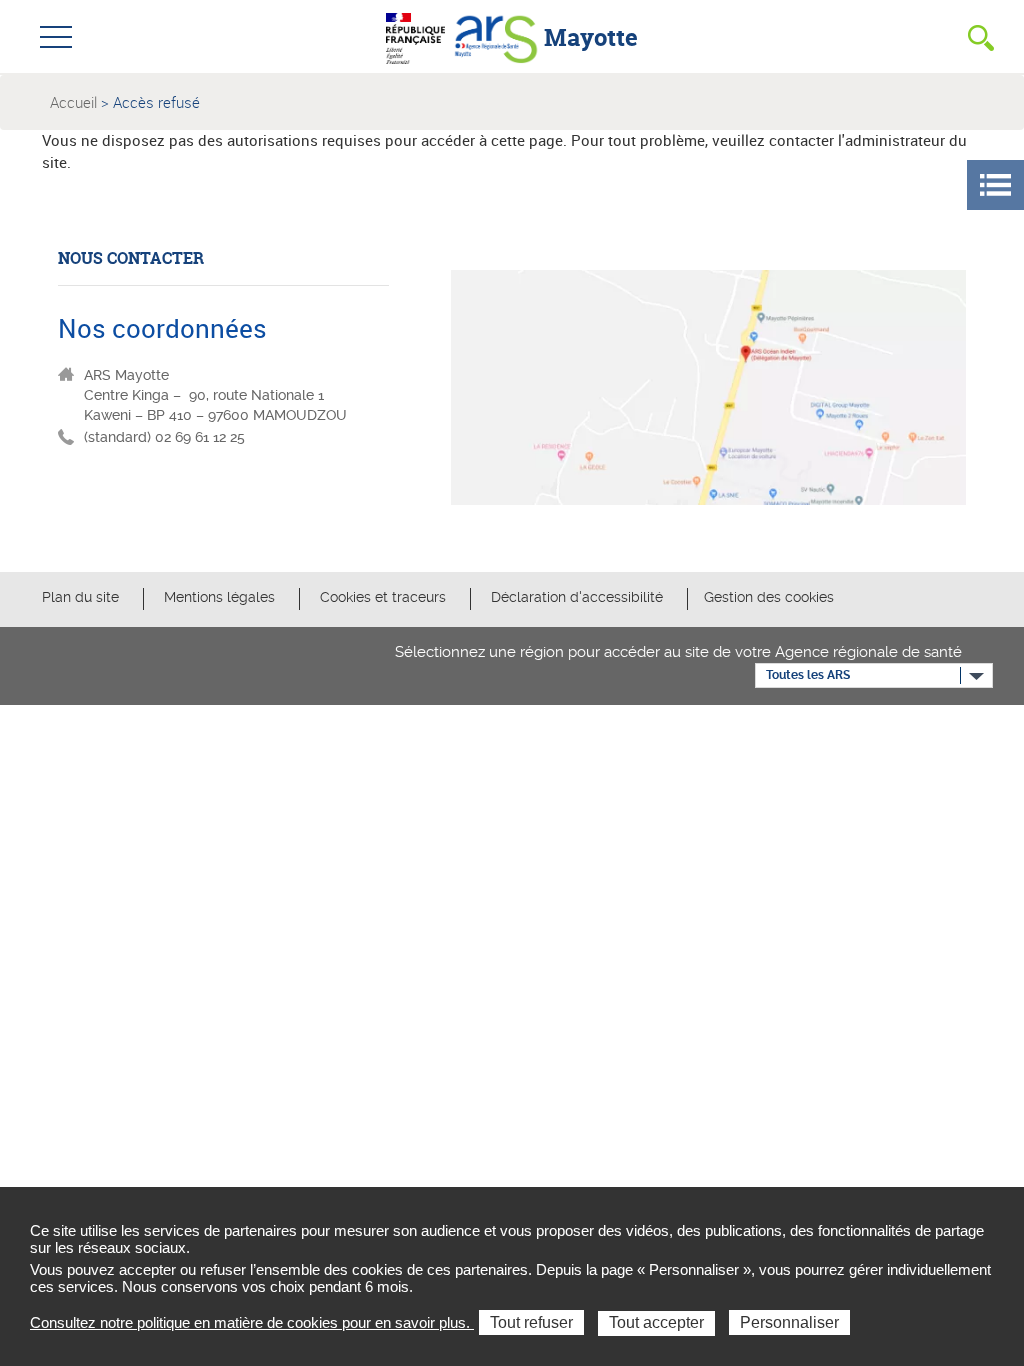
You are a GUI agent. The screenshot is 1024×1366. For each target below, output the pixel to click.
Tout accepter (656, 1322)
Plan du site (80, 597)
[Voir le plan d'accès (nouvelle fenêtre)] (708, 392)
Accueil (73, 102)
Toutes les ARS (808, 675)
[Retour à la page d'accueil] (496, 36)
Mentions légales (221, 597)
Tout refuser (531, 1322)
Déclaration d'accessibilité (579, 597)
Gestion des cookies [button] (769, 597)
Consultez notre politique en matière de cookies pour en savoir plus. (252, 1322)
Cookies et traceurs (383, 597)
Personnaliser (789, 1322)
